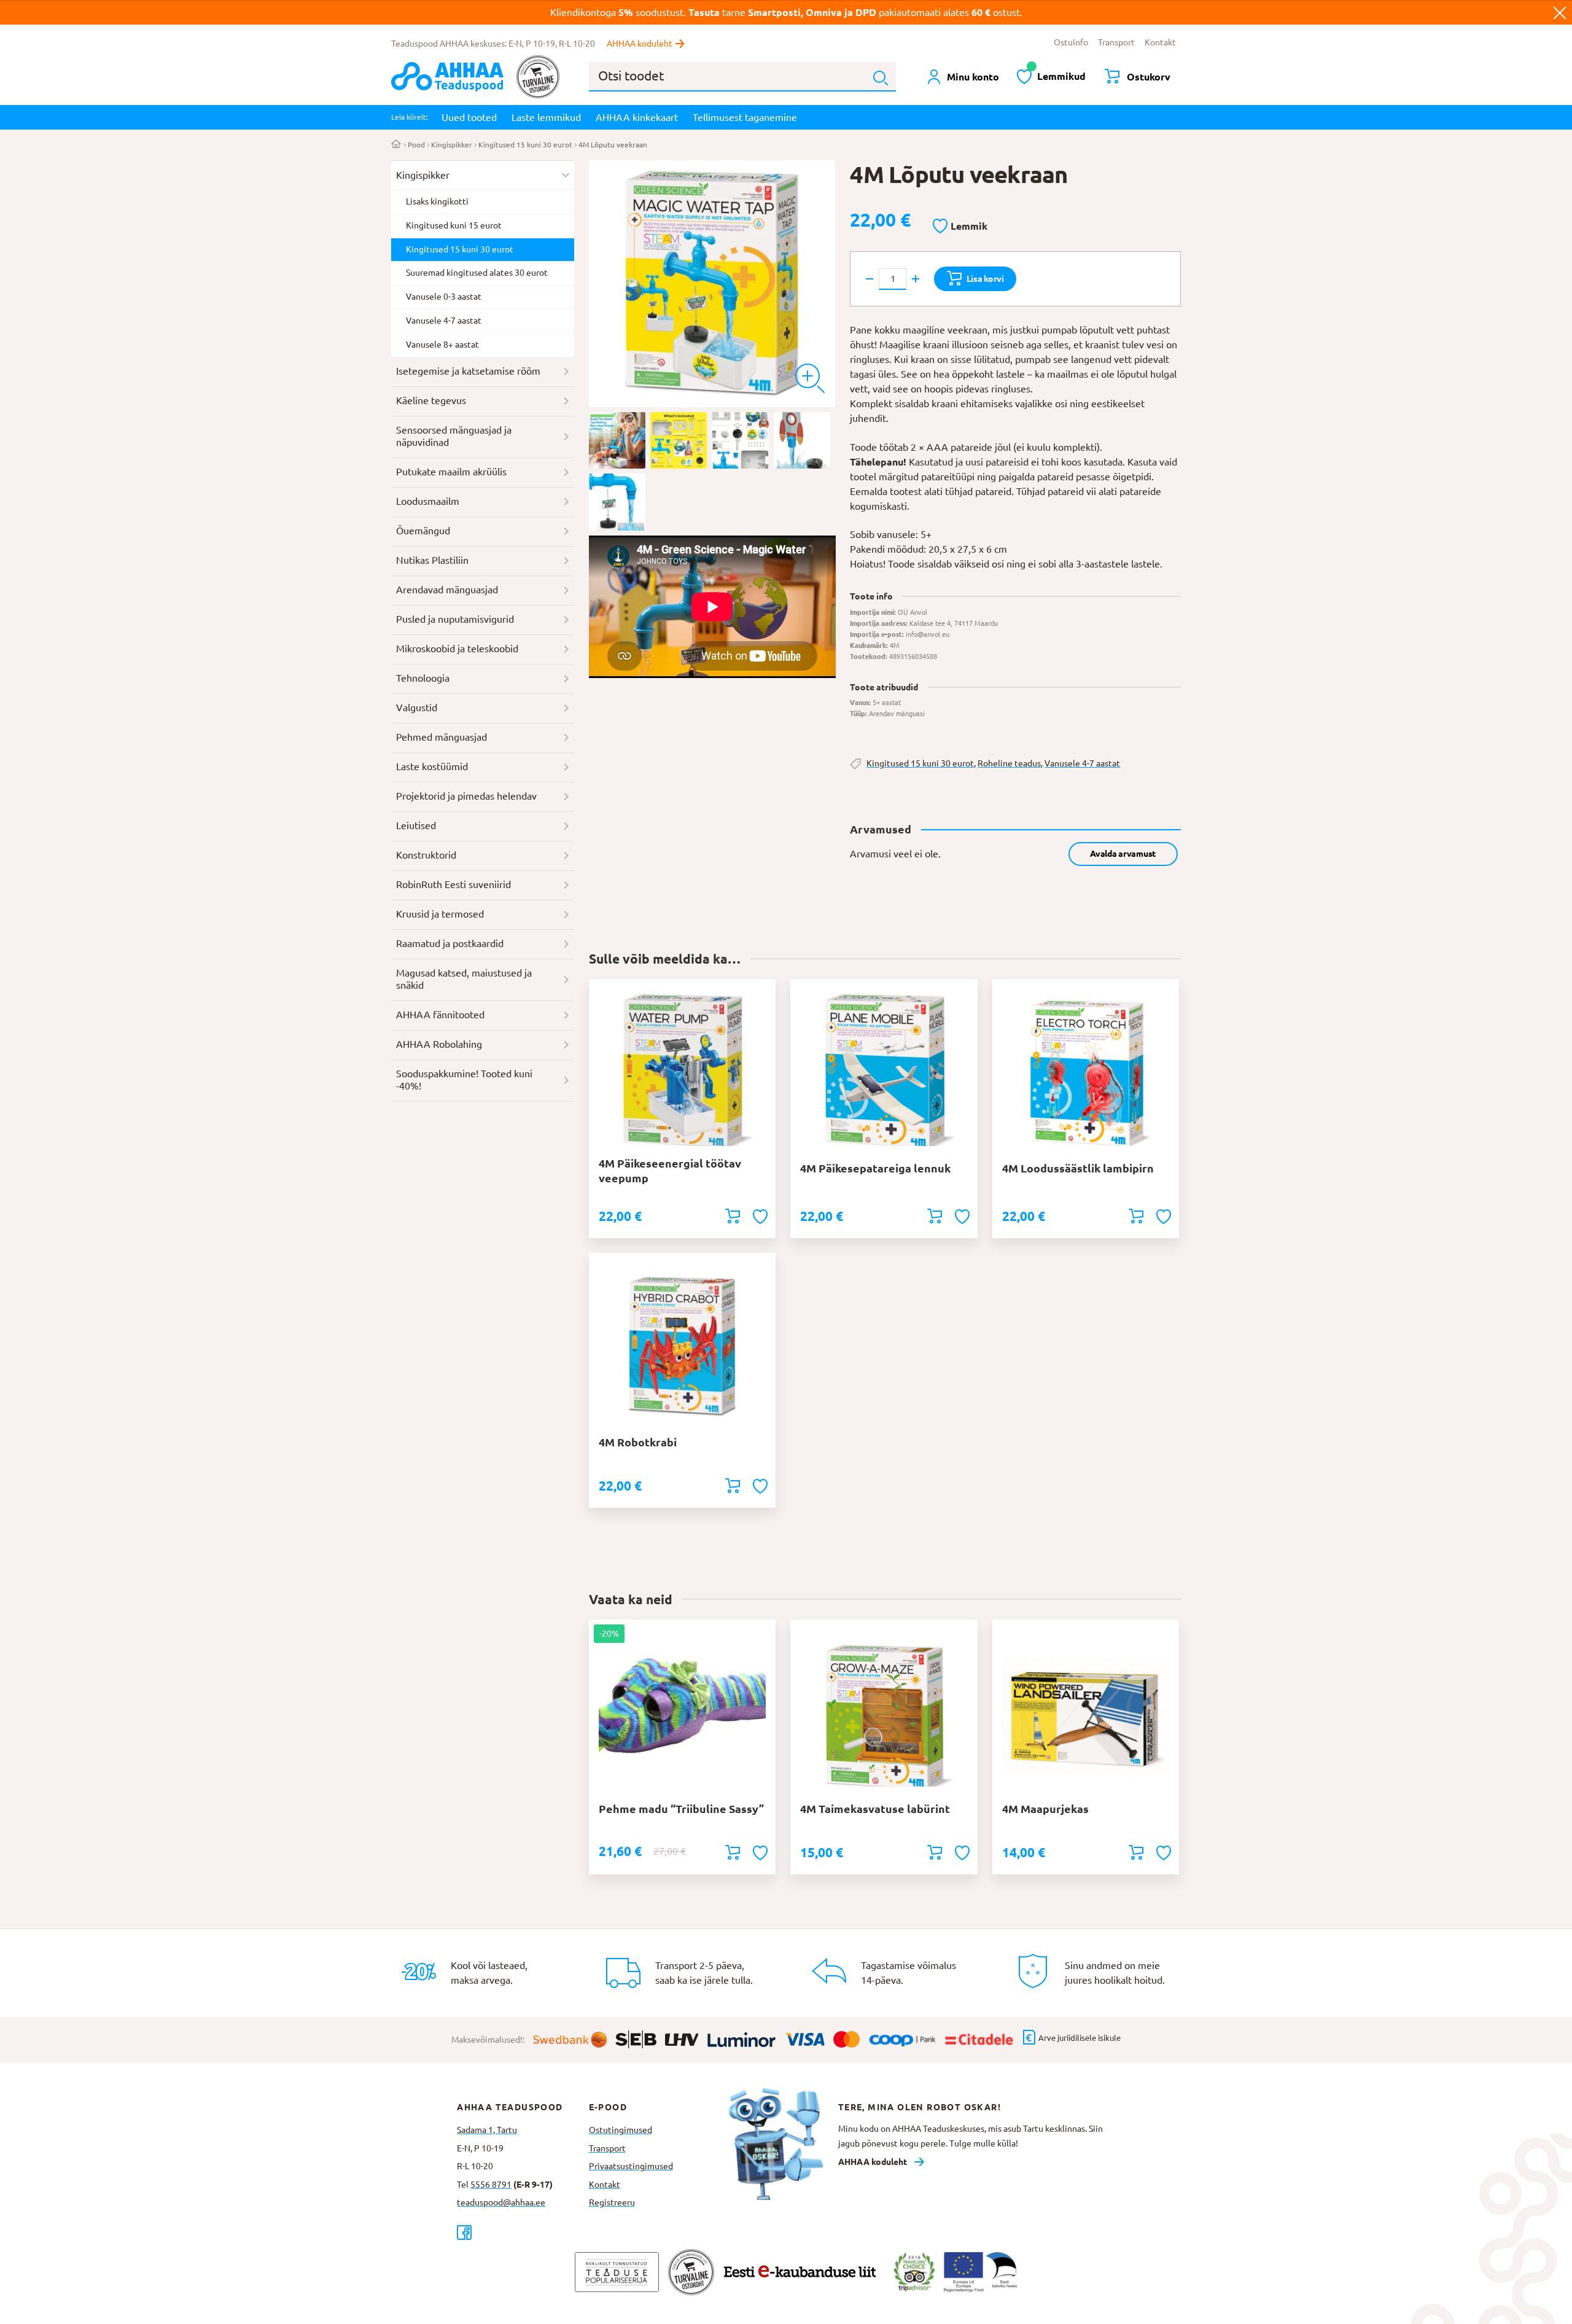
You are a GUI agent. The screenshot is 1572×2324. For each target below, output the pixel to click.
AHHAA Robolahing (439, 1044)
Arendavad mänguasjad (447, 590)
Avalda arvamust (1123, 854)
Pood (416, 145)
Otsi (881, 78)
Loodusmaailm (428, 501)
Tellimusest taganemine (745, 117)
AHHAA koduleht (640, 44)
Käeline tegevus (431, 400)
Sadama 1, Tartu (487, 2130)
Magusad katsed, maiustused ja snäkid (464, 979)
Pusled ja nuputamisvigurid (455, 619)
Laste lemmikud (546, 117)
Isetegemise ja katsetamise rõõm (468, 371)
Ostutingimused (621, 2130)
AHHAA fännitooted (440, 1015)
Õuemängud (423, 531)
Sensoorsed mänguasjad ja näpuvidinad (454, 436)
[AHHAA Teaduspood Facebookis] (523, 2232)
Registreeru (612, 2202)
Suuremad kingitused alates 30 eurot (477, 273)
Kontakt (1160, 42)
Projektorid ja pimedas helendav (466, 796)
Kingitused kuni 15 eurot (454, 225)
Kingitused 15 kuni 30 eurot (525, 145)
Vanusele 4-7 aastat (1082, 763)
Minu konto (973, 77)
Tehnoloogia (423, 678)
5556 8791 (491, 2185)
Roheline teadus (1009, 763)
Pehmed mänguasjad (442, 737)
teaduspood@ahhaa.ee (501, 2202)
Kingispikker (452, 145)
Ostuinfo (1071, 42)
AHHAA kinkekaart (637, 117)
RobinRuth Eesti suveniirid (453, 884)
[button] (960, 227)
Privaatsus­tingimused (631, 2166)
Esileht (396, 145)
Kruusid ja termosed (440, 914)
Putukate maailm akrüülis (451, 472)
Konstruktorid (426, 855)
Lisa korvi (985, 279)
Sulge (1560, 12)
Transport (1116, 42)
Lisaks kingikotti (437, 201)
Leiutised (416, 825)
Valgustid (417, 708)
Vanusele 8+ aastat (442, 345)
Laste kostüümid (432, 766)
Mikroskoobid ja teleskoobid (457, 649)
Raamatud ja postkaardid (450, 943)
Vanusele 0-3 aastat (444, 297)
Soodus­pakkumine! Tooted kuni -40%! (464, 1080)
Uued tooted (469, 117)
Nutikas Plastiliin (432, 560)
